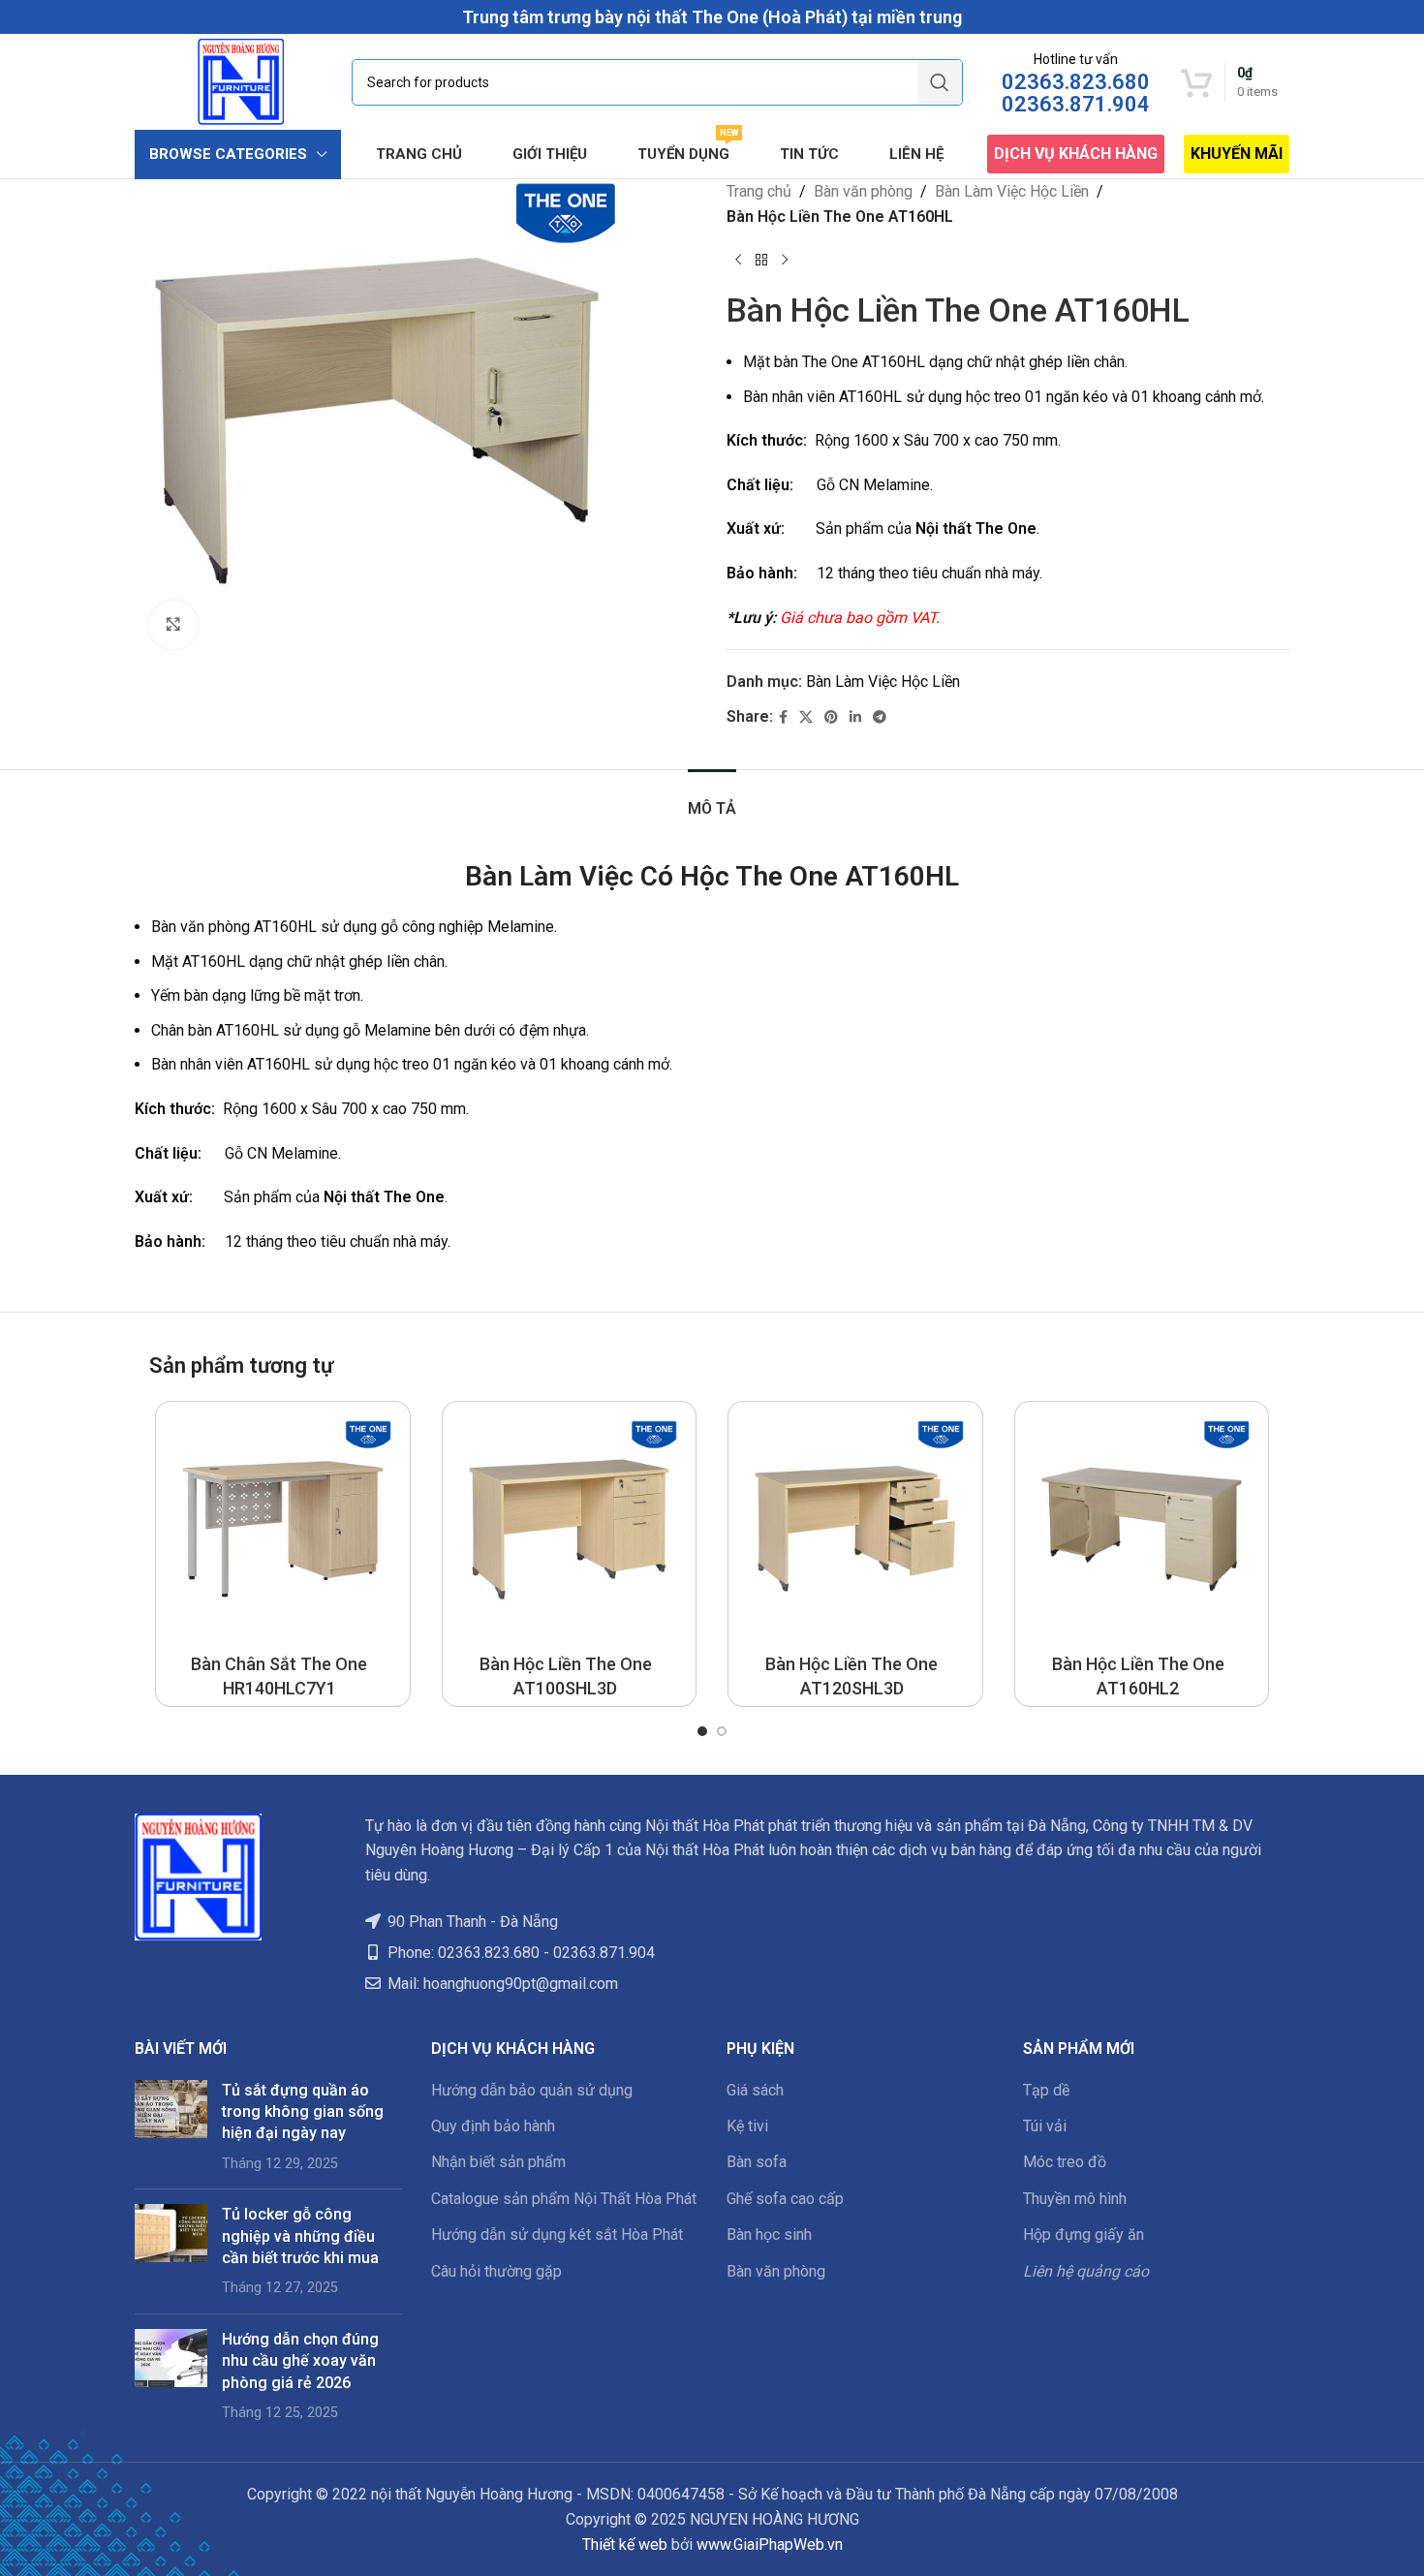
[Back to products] (761, 260)
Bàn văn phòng (863, 191)
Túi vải (1045, 2126)
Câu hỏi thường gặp (496, 2271)
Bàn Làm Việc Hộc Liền (1012, 191)
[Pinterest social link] (831, 717)
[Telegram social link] (880, 717)
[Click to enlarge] (173, 625)
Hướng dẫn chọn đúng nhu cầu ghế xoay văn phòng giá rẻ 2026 (300, 2361)
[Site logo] (241, 81)
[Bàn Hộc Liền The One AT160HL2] (1142, 1529)
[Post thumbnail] (171, 2127)
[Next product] (785, 260)
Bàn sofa (757, 2162)
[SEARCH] (940, 82)
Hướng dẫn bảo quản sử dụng (532, 2090)
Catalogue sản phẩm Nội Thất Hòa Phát (564, 2199)
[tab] (712, 799)
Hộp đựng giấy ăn (1083, 2235)
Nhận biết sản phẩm (498, 2162)
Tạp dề (1046, 2090)
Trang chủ (759, 191)
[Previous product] (738, 260)
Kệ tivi (747, 2126)
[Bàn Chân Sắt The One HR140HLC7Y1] (283, 1529)
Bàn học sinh (769, 2235)
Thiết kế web (625, 2545)
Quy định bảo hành (493, 2126)
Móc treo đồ (1065, 2162)
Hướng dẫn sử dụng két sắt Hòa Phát (557, 2235)
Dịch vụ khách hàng (1076, 154)
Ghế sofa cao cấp (785, 2199)
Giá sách (755, 2090)
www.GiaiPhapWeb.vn (770, 2545)
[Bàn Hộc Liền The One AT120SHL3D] (855, 1529)
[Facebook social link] (783, 717)
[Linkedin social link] (855, 717)
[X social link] (806, 717)
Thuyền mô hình (1075, 2199)
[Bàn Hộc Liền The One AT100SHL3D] (570, 1529)
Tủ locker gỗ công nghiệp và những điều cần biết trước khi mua (300, 2236)
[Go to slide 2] (722, 1731)
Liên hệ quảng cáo (1086, 2271)
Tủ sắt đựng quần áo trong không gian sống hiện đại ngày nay (303, 2112)
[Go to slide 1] (702, 1731)
